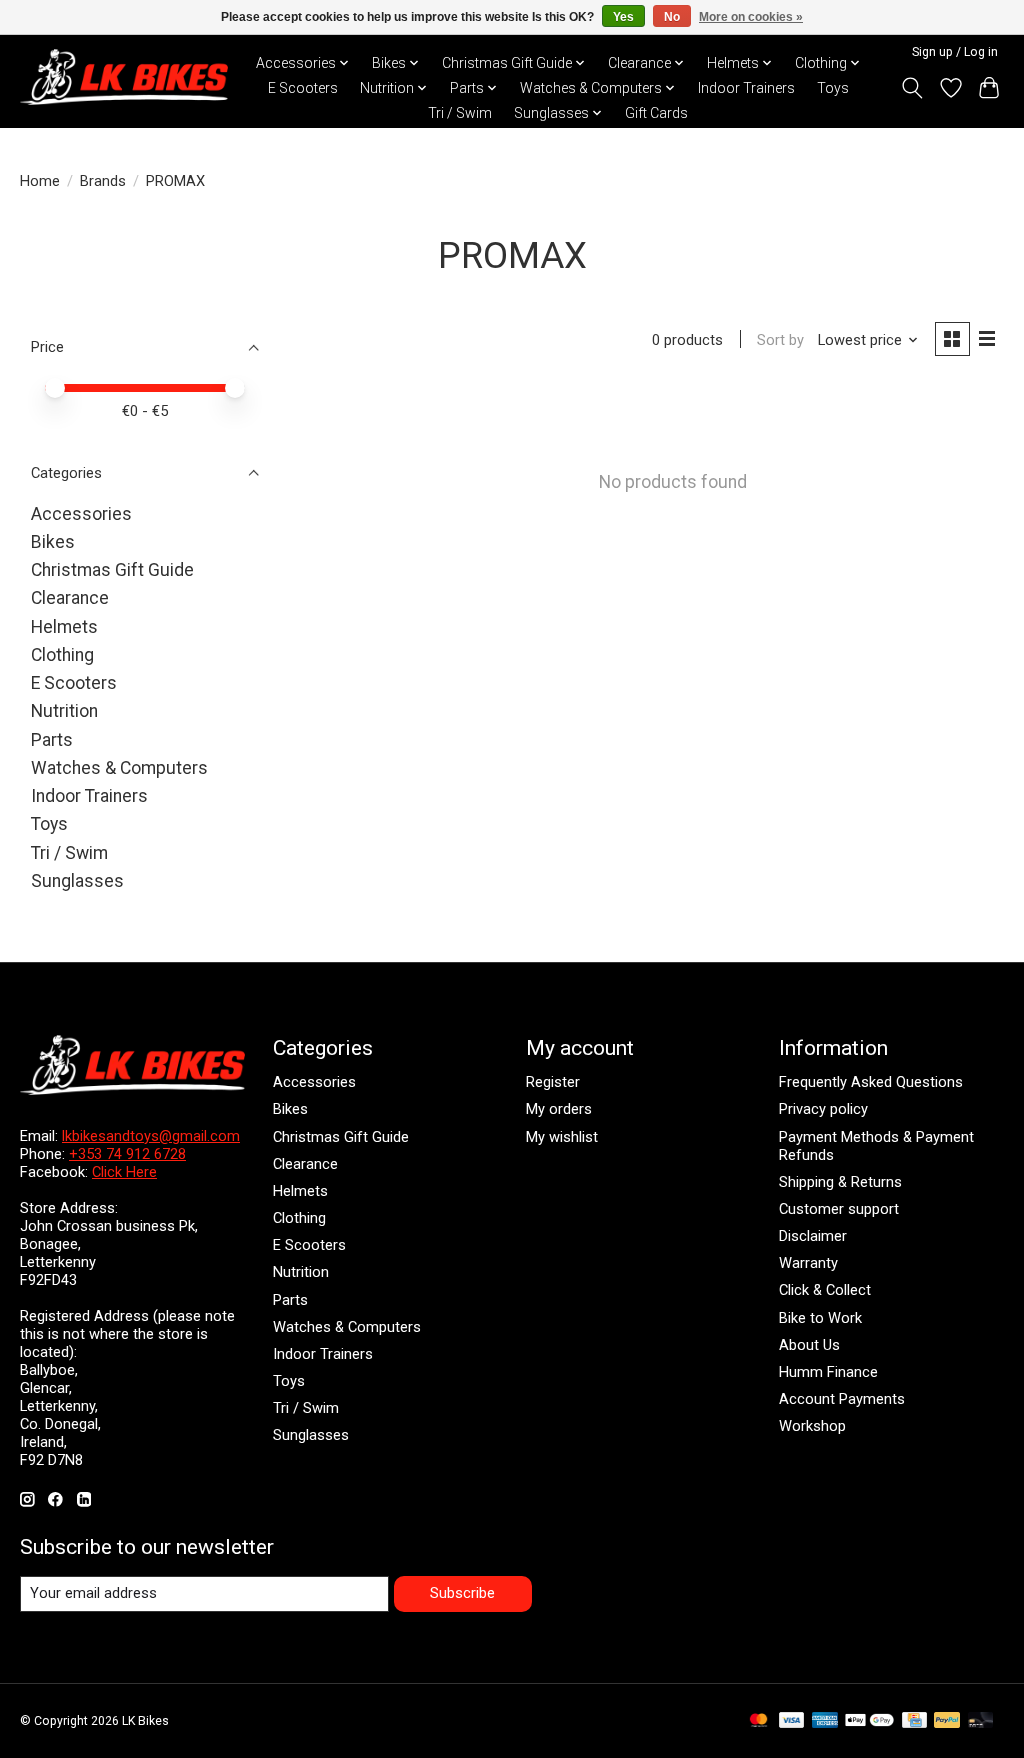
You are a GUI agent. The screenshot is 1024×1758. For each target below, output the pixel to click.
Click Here (124, 1172)
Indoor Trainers (746, 88)
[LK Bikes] (124, 77)
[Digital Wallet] (869, 1721)
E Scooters (303, 88)
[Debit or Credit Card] (981, 1721)
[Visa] (792, 1721)
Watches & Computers (119, 768)
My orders (559, 1109)
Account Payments (842, 1399)
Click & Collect (825, 1290)
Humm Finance (828, 1372)
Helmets (64, 627)
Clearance (70, 598)
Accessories (81, 514)
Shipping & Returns (840, 1182)
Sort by (780, 340)
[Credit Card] (914, 1721)
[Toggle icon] (912, 88)
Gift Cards (656, 113)
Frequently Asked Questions (871, 1082)
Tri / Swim (460, 113)
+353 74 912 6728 (127, 1154)
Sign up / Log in (955, 52)
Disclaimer (813, 1236)
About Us (809, 1345)
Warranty (808, 1263)
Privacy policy (823, 1109)
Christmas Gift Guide (112, 570)
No (672, 17)
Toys (833, 88)
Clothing (62, 655)
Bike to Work (820, 1318)
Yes (623, 17)
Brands (103, 181)
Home (40, 181)
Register (553, 1082)
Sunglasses (77, 881)
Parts (52, 740)
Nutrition (64, 711)
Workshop (812, 1426)
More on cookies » (751, 17)
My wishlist (562, 1137)
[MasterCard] (759, 1721)
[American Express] (825, 1721)
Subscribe (462, 1593)
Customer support (839, 1209)
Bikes (53, 542)
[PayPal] (947, 1721)
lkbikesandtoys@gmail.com (151, 1136)
